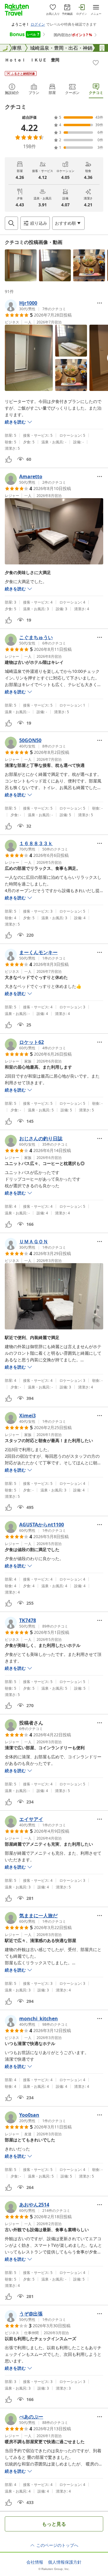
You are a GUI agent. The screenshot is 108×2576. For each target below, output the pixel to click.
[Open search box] (11, 223)
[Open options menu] (100, 303)
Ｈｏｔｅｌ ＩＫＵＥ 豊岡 (32, 60)
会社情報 (35, 2562)
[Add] (96, 63)
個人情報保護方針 (65, 2562)
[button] (21, 265)
